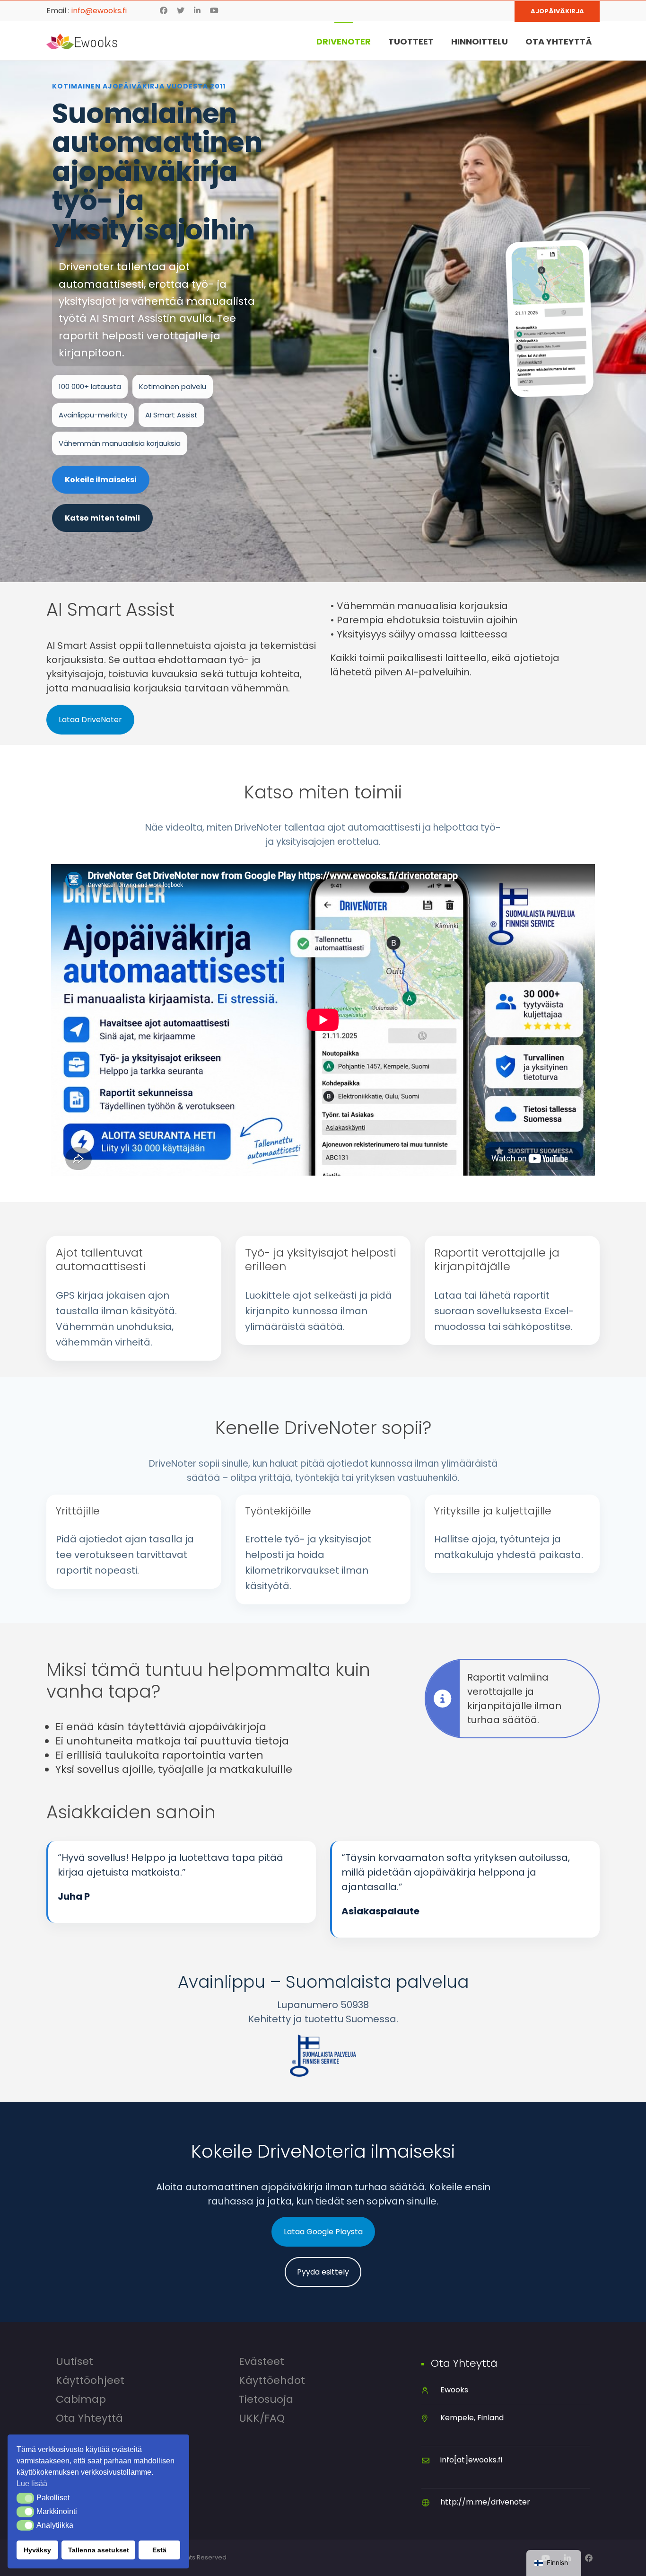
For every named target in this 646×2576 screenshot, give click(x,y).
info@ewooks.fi (99, 11)
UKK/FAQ (262, 2418)
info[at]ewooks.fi (471, 2460)
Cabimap (81, 2399)
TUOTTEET (411, 41)
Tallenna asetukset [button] (99, 2550)
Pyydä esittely (323, 2272)
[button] (25, 2498)
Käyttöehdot (272, 2381)
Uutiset (74, 2362)
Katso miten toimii (102, 518)
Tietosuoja (266, 2399)
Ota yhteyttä (89, 2418)
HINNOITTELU (480, 41)
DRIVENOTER (344, 41)
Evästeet (262, 2362)
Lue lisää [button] (32, 2483)
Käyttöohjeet (90, 2381)
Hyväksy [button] (37, 2550)
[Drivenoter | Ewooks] (82, 41)
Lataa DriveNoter (90, 720)
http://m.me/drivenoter (485, 2502)
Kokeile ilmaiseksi (101, 480)
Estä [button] (159, 2550)
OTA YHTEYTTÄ (559, 41)
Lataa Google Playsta (323, 2232)
